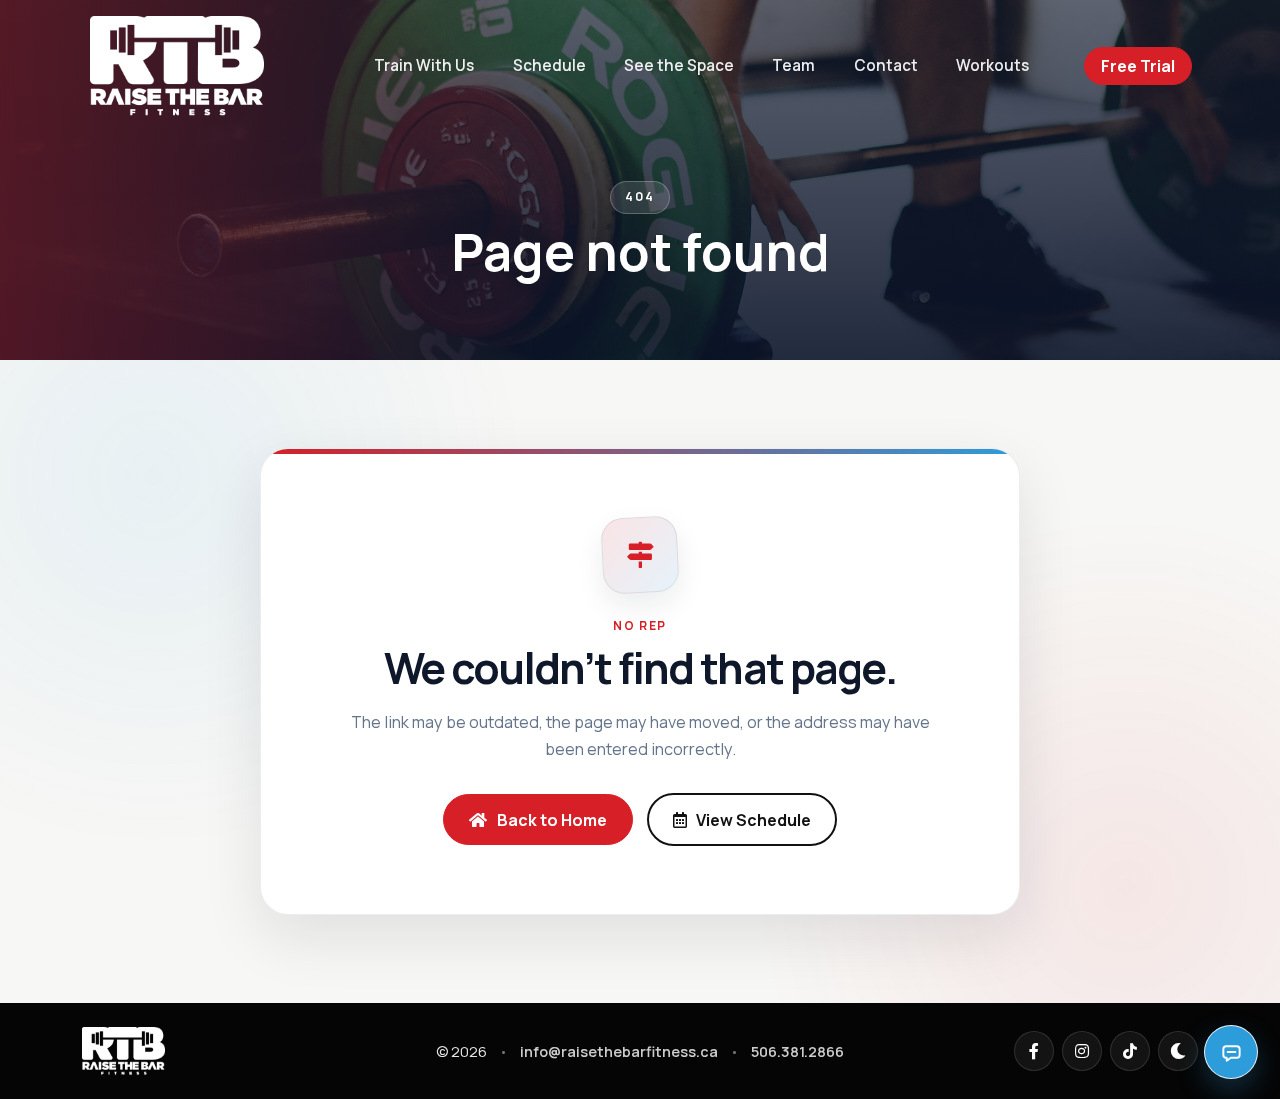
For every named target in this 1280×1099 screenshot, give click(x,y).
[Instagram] (1082, 1051)
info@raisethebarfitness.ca (619, 1051)
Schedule (549, 65)
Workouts (992, 65)
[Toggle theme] (1178, 1051)
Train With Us (424, 65)
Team (793, 65)
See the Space (679, 65)
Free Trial (1138, 66)
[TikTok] (1130, 1051)
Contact (886, 65)
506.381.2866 (797, 1051)
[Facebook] (1034, 1051)
